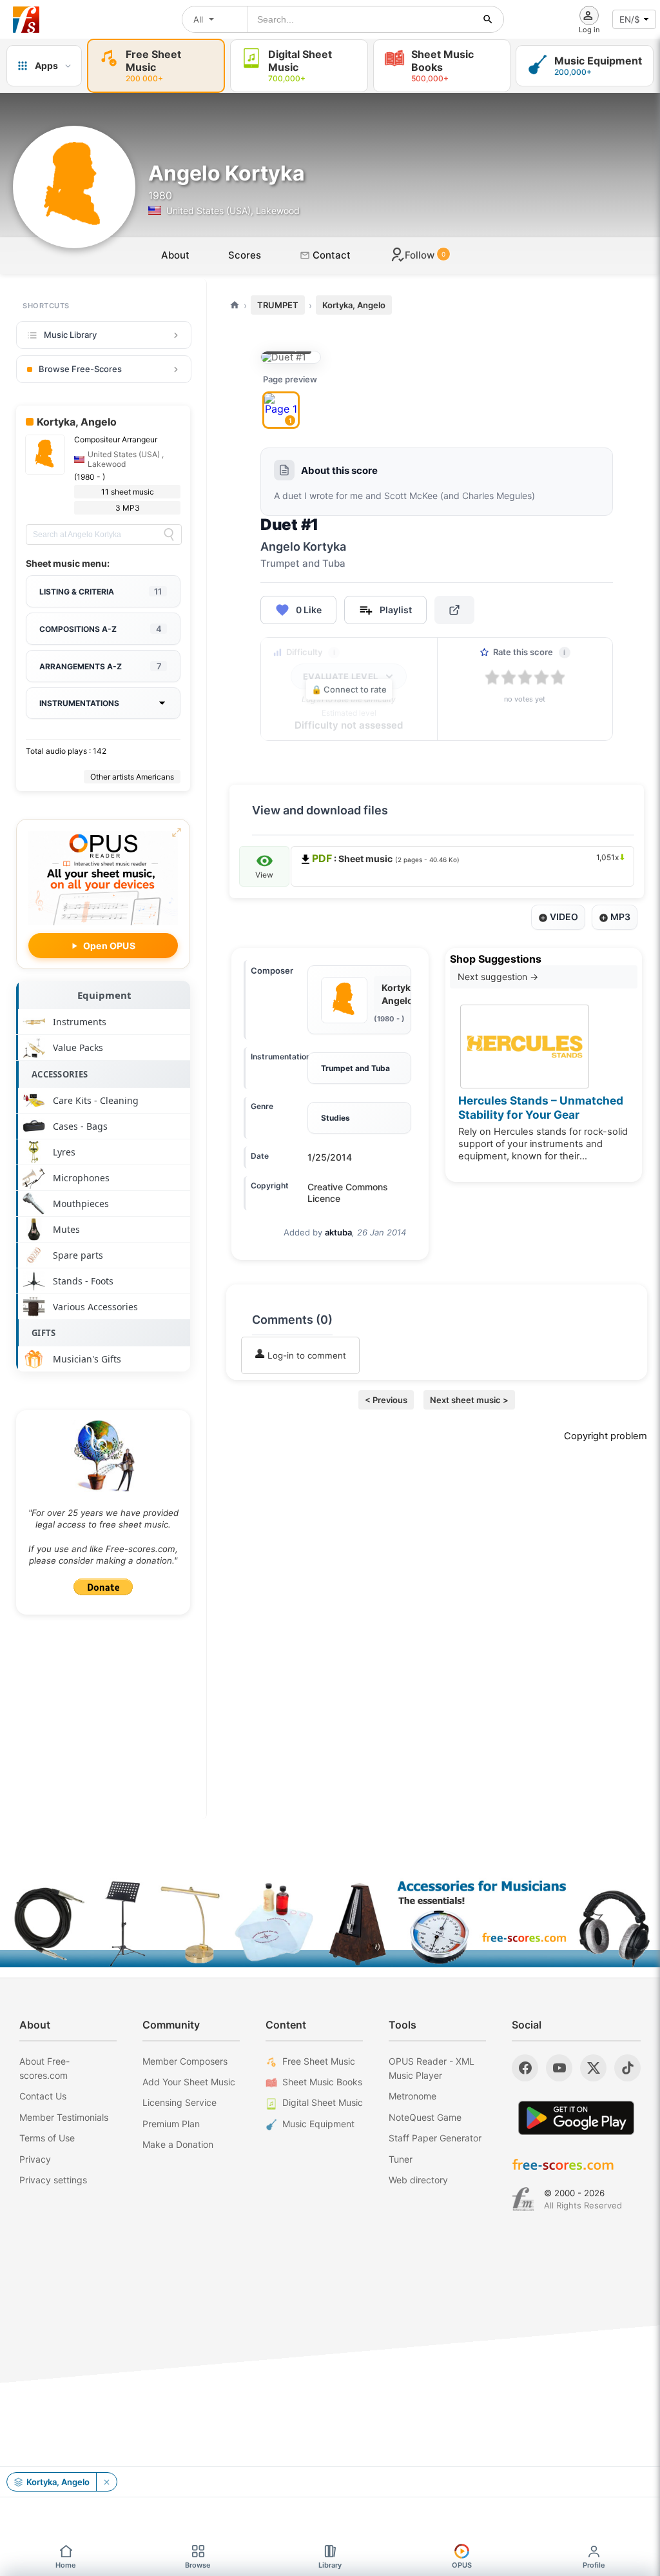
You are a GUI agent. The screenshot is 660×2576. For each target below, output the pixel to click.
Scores (245, 255)
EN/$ (630, 19)
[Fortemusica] (523, 2199)
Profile (594, 2565)
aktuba (338, 1232)
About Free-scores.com (44, 2068)
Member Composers (185, 2061)
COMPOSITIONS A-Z (101, 629)
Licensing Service (180, 2102)
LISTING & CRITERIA (101, 591)
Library (330, 2565)
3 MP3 (128, 508)
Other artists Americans (132, 777)
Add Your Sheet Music (189, 2082)
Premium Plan (171, 2124)
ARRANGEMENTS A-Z (101, 666)
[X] (593, 2068)
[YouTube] (559, 2068)
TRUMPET (278, 305)
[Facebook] (525, 2068)
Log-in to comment (306, 1355)
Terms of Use (47, 2138)
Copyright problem (606, 1436)
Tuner (401, 2159)
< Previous (386, 1400)
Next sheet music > (469, 1400)
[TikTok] (627, 2068)
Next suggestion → (498, 977)
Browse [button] (198, 2565)
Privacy (35, 2159)
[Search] (169, 535)
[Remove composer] (106, 2482)
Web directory (418, 2180)
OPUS (462, 2565)
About (175, 255)
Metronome (412, 2096)
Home (66, 2565)
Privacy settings (53, 2180)
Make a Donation (178, 2144)
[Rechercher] (488, 19)
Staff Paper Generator (435, 2138)
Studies (335, 1118)
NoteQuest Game (425, 2117)
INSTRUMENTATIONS (79, 703)
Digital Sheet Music (323, 2102)
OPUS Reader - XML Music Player (432, 2068)
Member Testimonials (64, 2117)
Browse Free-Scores (80, 369)
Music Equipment (318, 2124)
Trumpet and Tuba (355, 1068)
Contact (330, 255)
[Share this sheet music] (454, 610)
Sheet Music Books (322, 2082)
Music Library (70, 335)
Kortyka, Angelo (354, 305)
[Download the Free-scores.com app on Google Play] (576, 2118)
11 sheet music (128, 492)
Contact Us (43, 2096)
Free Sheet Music (319, 2061)
